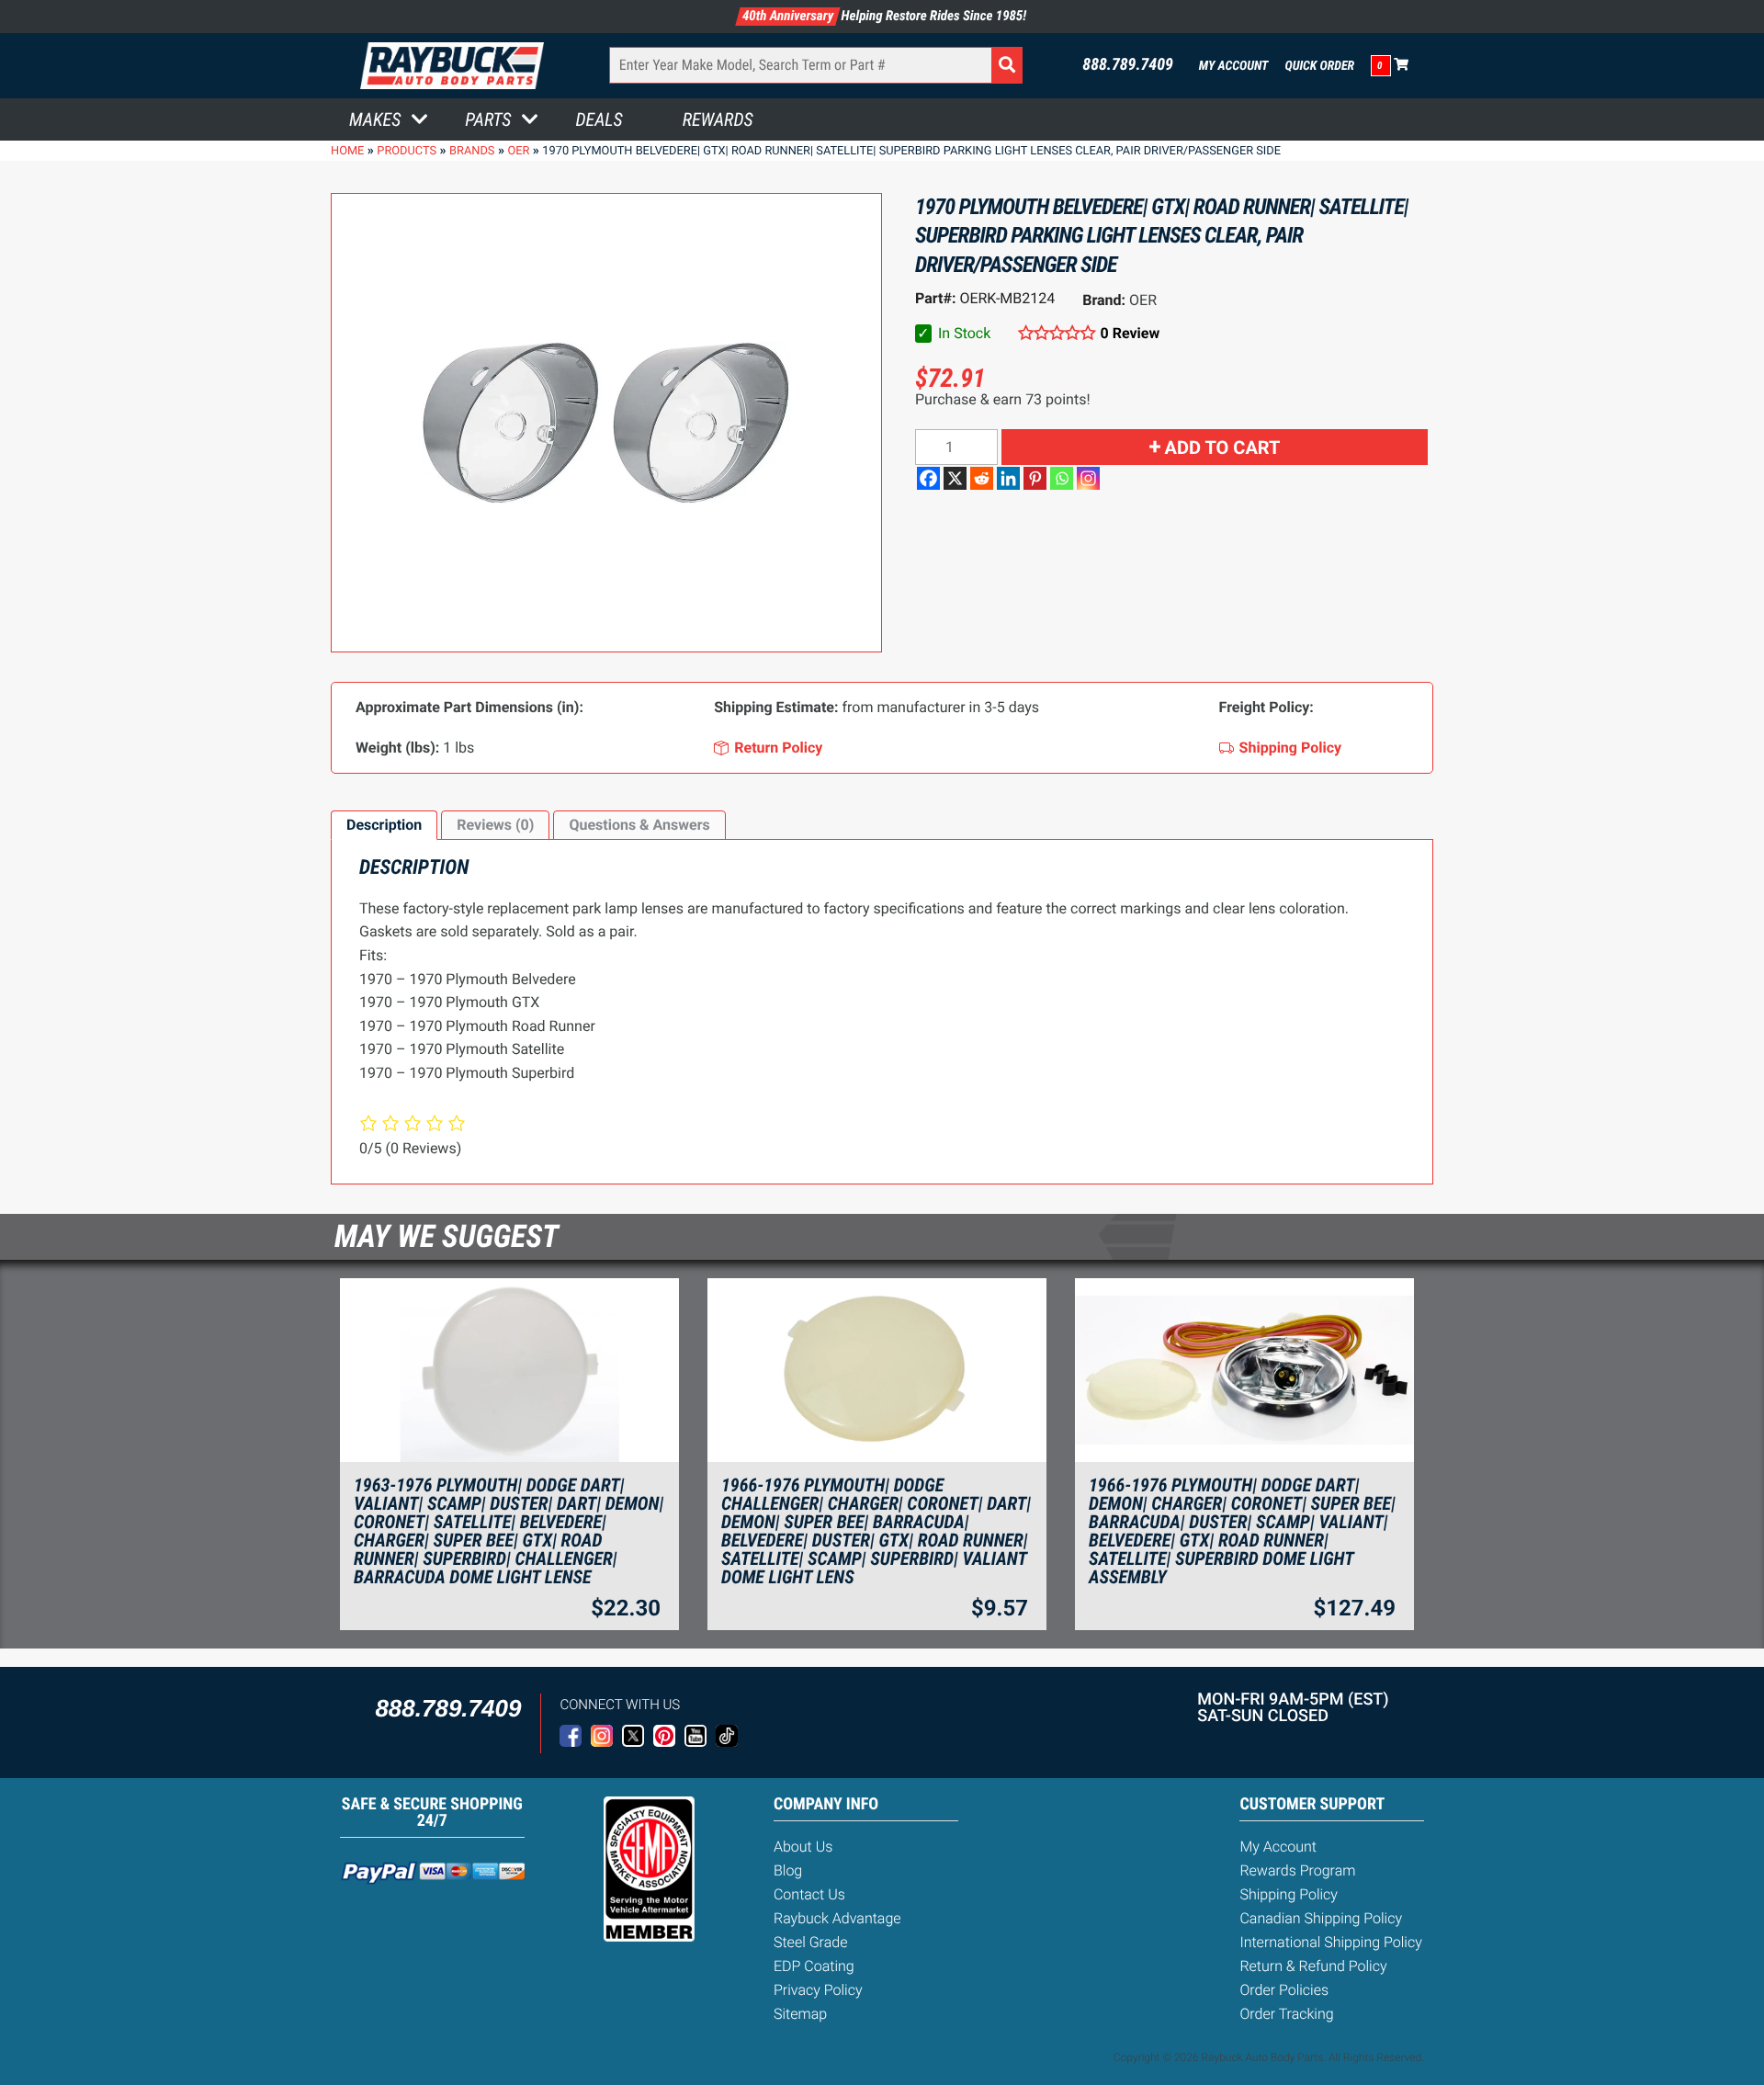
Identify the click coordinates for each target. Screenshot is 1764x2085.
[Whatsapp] (1062, 478)
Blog (788, 1870)
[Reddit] (982, 478)
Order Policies (1284, 1990)
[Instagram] (1088, 478)
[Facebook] (928, 478)
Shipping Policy (1289, 1894)
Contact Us (809, 1894)
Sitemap (800, 2014)
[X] (955, 478)
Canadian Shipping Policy (1321, 1918)
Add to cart (1223, 448)
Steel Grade (810, 1942)
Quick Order (1319, 66)
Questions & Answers (639, 825)
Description (384, 825)
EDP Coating (814, 1966)
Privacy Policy (818, 1990)
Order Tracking (1286, 2014)
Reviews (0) (495, 825)
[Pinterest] (1035, 478)
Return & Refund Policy (1313, 1966)
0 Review (1130, 333)
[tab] (384, 825)
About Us (803, 1847)
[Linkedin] (1008, 478)
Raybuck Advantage (837, 1918)
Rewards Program (1297, 1870)
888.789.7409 (1128, 65)
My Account (1234, 66)
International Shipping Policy (1330, 1942)
